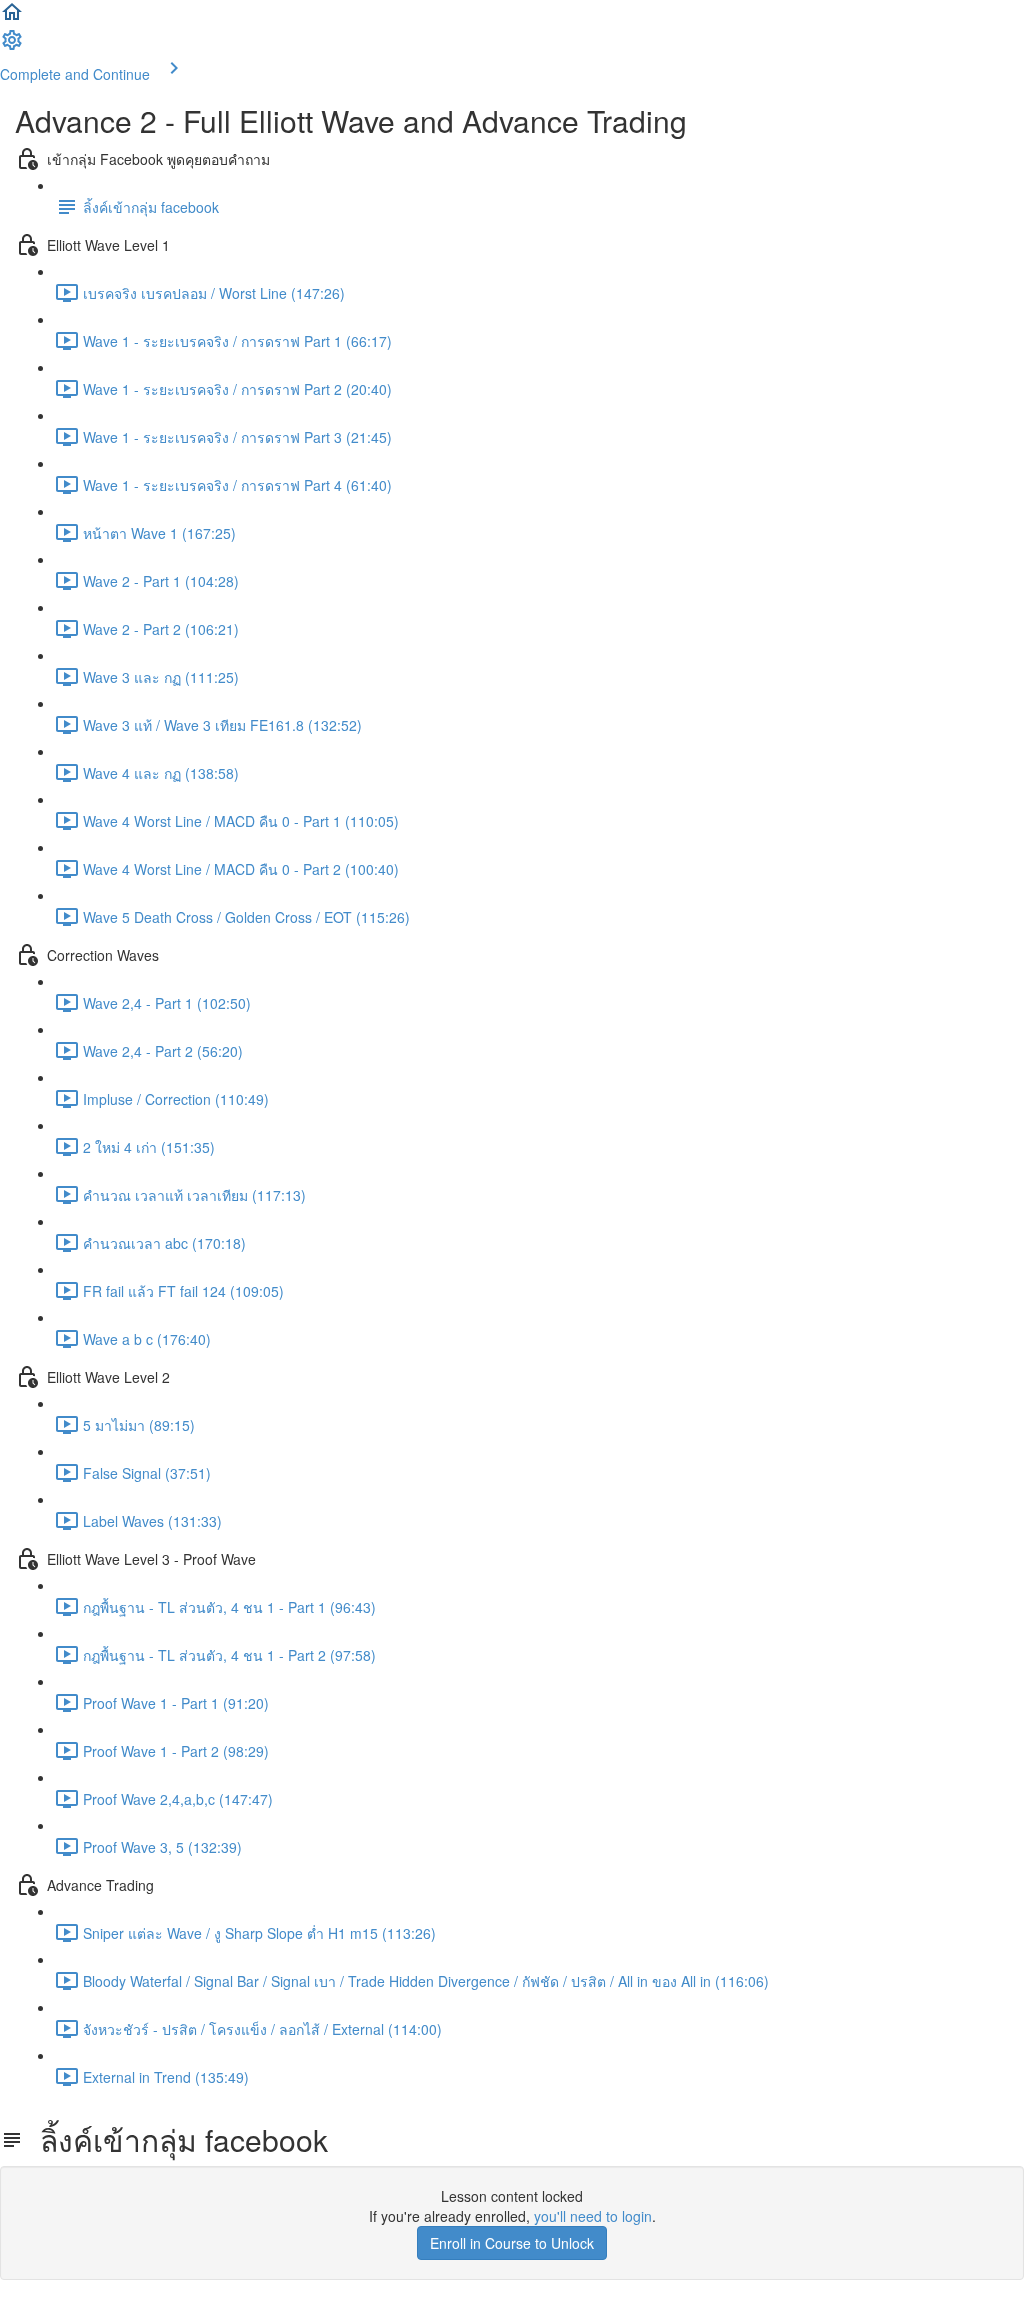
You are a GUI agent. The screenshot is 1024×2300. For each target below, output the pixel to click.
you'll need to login (593, 2216)
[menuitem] (12, 46)
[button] (12, 18)
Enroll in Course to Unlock (512, 2243)
